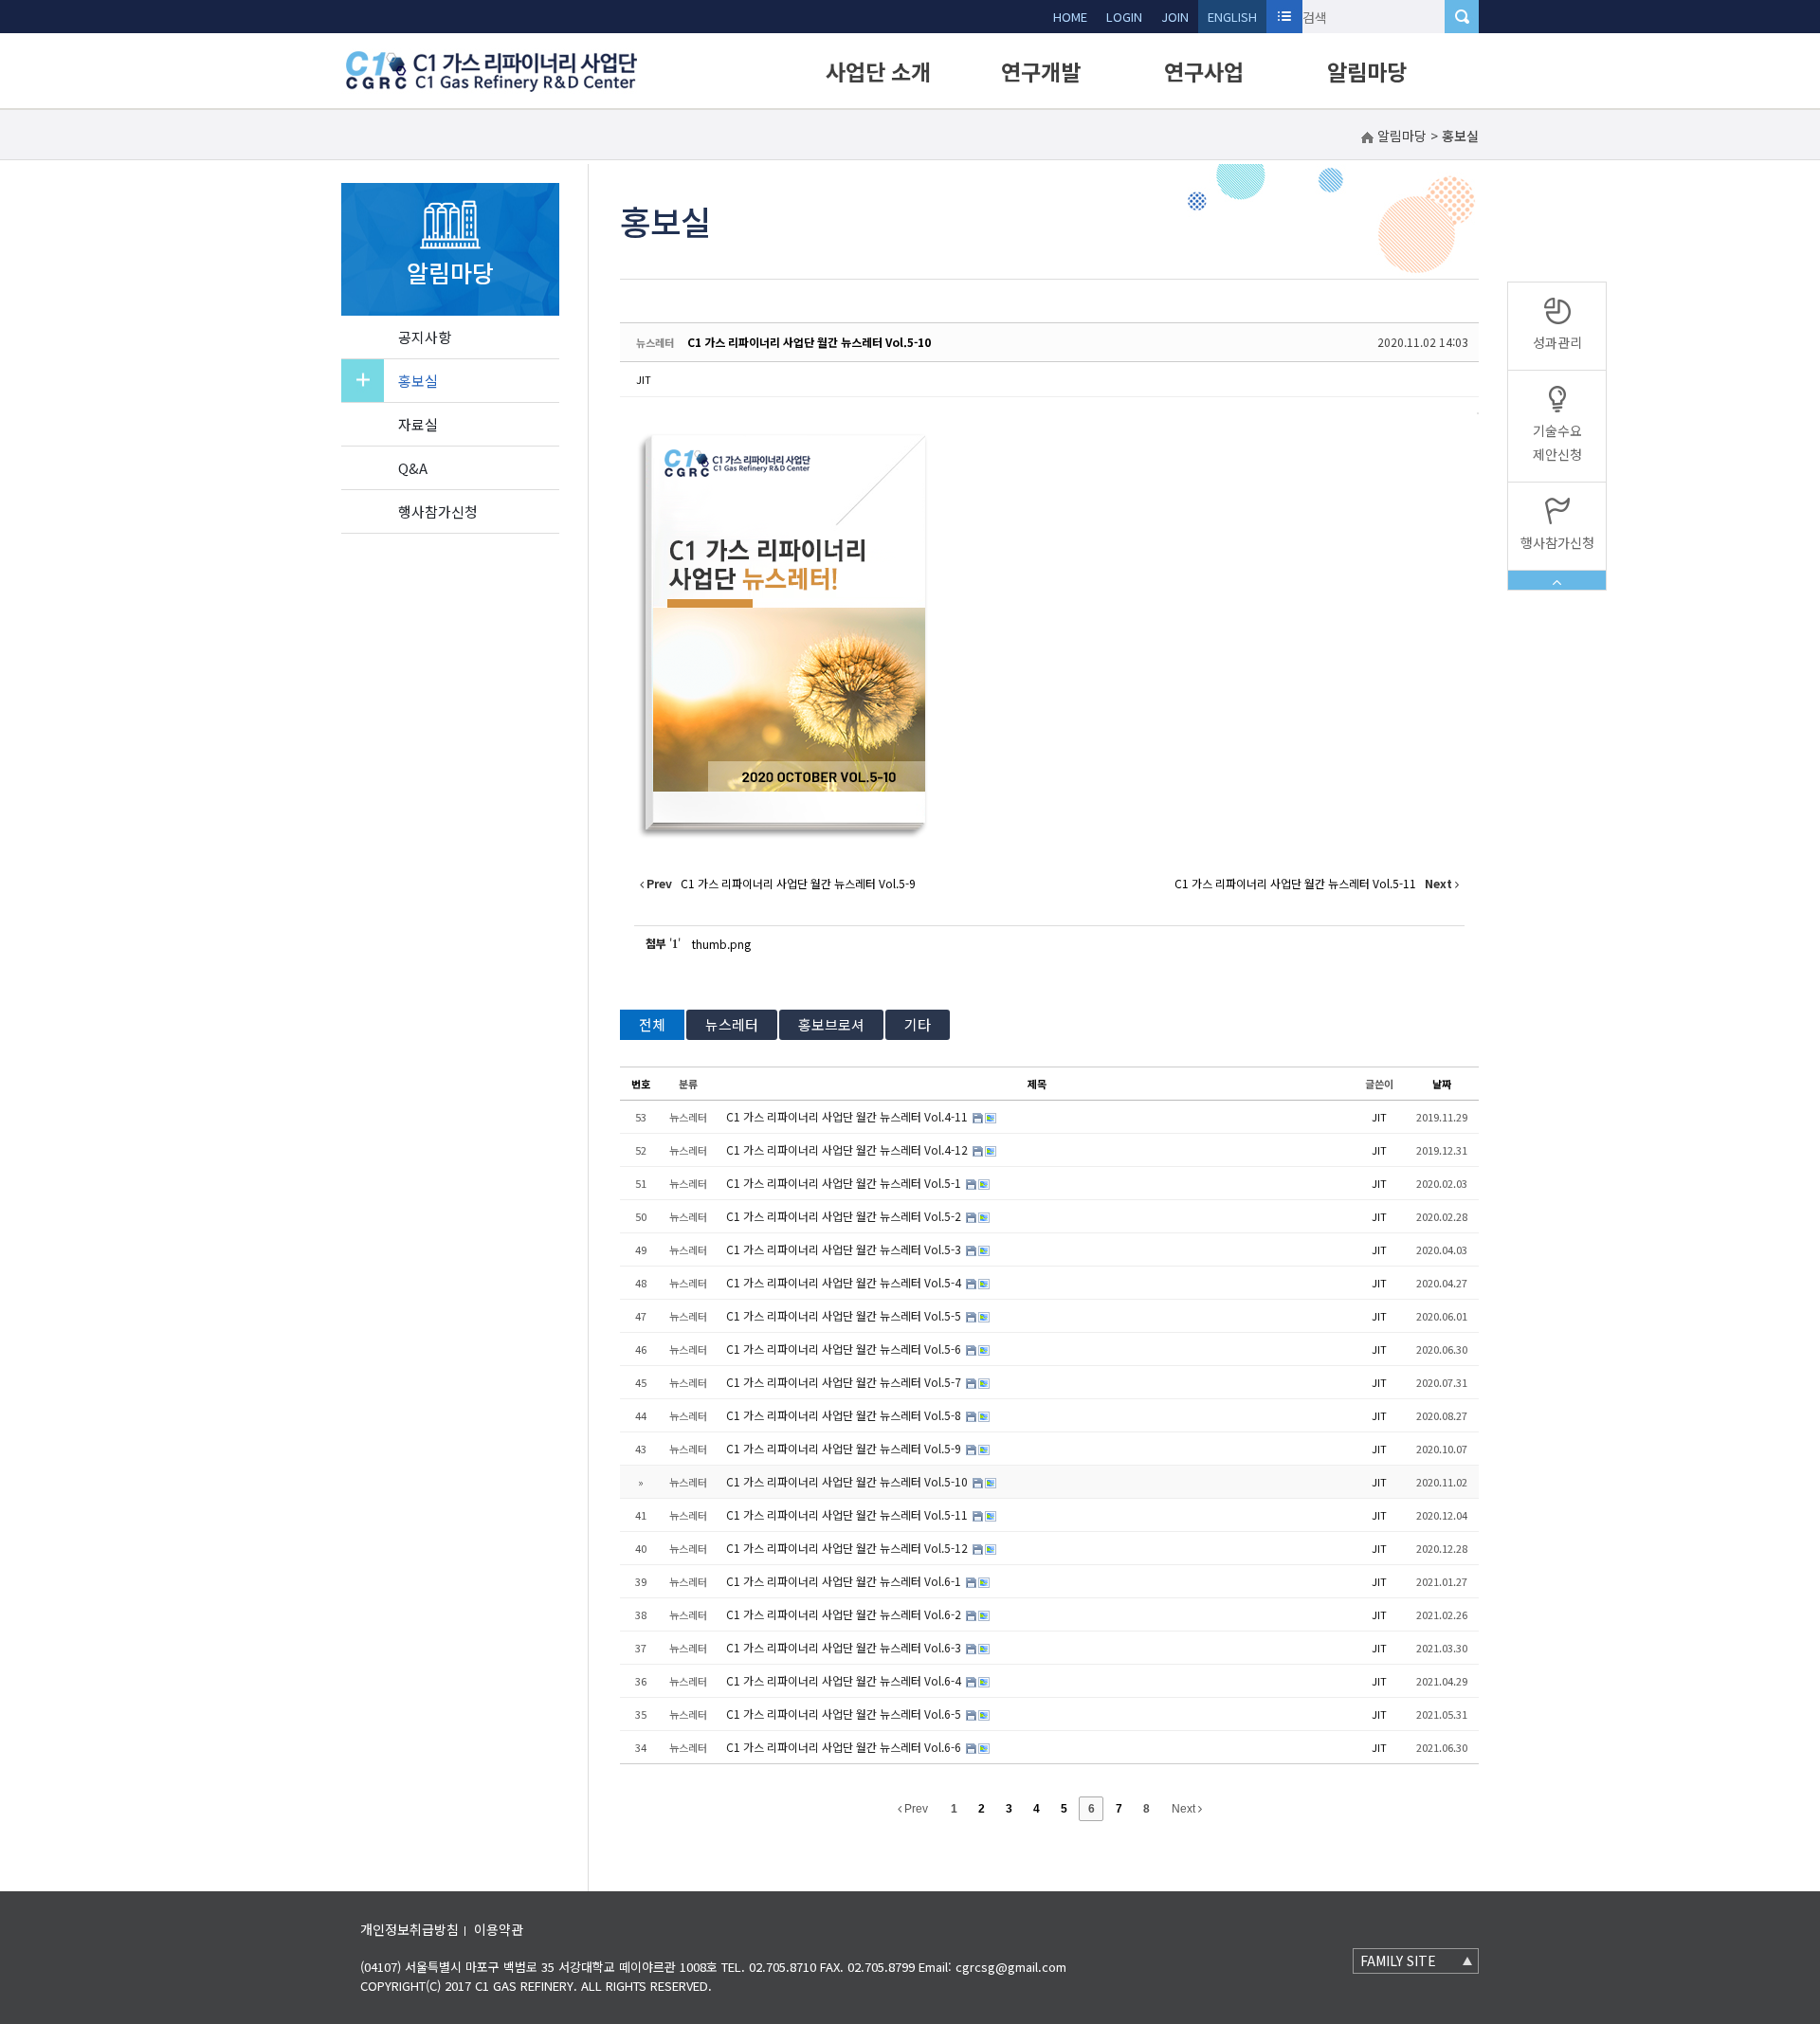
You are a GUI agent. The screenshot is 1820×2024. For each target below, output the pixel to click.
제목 (1037, 1084)
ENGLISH (1232, 17)
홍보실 (418, 381)
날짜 (1442, 1084)
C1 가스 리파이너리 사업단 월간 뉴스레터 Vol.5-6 (845, 1349)
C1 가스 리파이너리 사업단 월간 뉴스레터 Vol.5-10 (809, 342)
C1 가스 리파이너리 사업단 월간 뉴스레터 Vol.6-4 (845, 1680)
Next (1185, 1809)
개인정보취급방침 (409, 1929)
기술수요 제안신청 (1557, 442)
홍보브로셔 (831, 1024)
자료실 (418, 424)
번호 (641, 1084)
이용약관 (499, 1929)
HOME (1070, 17)
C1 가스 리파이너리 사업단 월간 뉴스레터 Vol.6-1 (845, 1581)
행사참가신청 (438, 511)
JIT (644, 379)
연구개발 (1041, 71)
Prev (915, 1809)
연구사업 (1204, 71)
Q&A (413, 468)
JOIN (1175, 17)
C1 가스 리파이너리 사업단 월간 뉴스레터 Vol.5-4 (845, 1282)
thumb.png (721, 944)
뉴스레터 (732, 1024)
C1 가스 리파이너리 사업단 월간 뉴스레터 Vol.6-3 (845, 1647)
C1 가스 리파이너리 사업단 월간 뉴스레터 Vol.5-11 (848, 1514)
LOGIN (1124, 17)
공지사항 (425, 337)
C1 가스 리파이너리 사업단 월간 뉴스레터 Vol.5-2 (845, 1216)
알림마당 (1367, 71)
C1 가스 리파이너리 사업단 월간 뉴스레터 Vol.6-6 (845, 1747)
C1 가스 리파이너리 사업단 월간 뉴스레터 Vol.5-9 (845, 1448)
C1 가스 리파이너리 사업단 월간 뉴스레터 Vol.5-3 (845, 1249)
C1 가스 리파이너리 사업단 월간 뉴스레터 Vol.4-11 (848, 1116)
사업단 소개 (878, 71)
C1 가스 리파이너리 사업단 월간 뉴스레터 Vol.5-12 (848, 1548)
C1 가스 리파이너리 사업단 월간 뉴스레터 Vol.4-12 (848, 1149)
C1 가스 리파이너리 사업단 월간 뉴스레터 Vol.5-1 (845, 1183)
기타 (918, 1024)
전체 (652, 1024)
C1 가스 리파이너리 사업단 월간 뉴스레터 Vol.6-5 (845, 1714)
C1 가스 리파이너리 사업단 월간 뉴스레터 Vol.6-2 (845, 1614)
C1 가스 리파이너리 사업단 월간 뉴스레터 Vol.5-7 (845, 1382)
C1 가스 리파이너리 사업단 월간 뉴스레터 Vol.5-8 (845, 1415)
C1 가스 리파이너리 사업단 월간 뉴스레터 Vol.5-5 (845, 1315)
